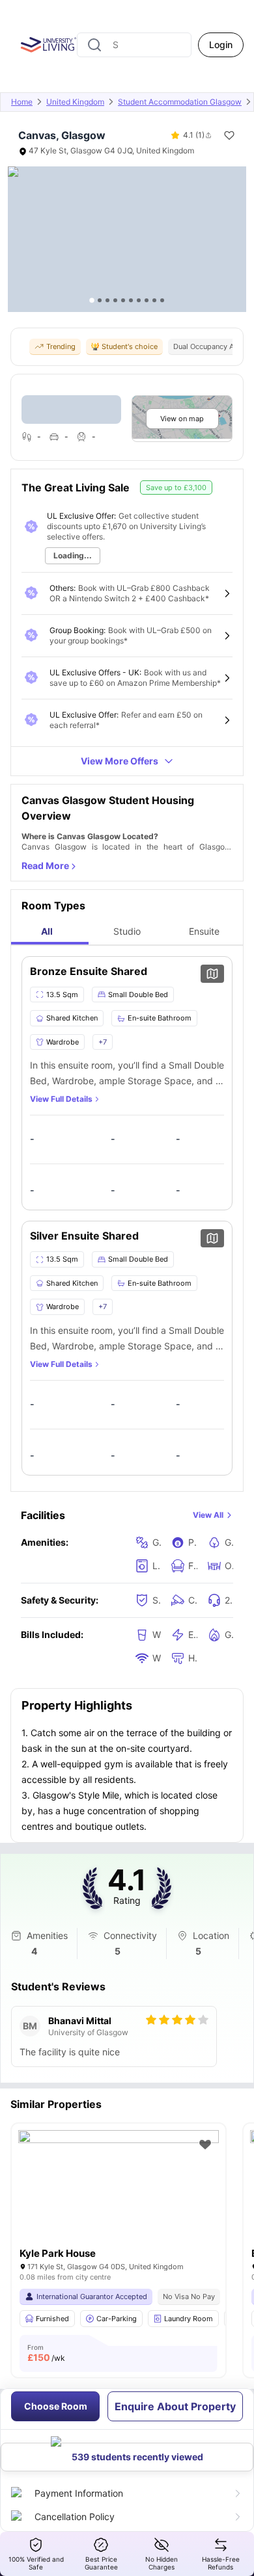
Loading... (73, 555)
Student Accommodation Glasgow (180, 102)
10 (162, 300)
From (46, 2353)
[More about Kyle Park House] (119, 2197)
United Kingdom (75, 102)
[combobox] (134, 45)
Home (22, 102)
